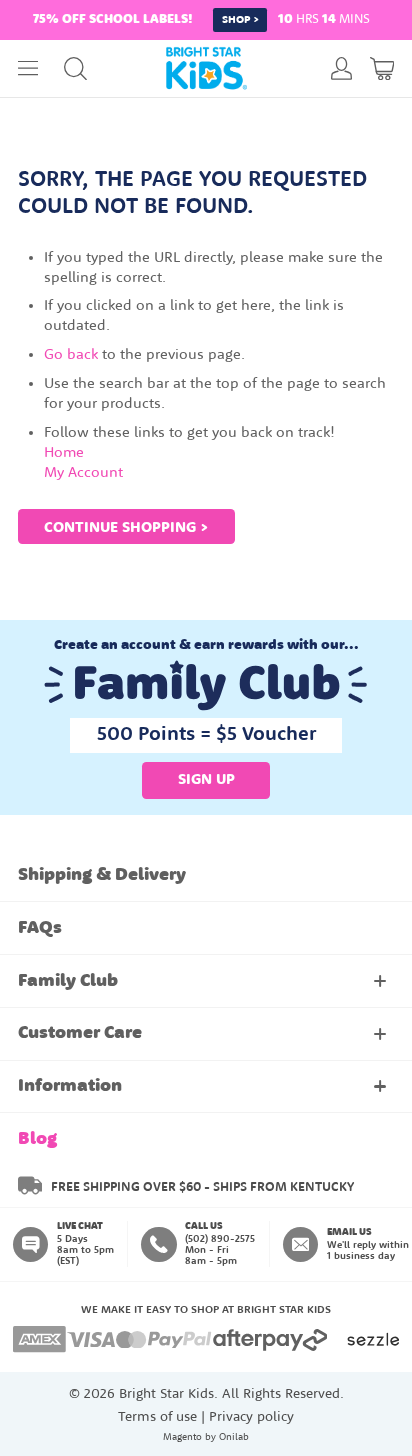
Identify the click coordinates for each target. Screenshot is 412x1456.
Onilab (234, 1437)
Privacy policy (251, 1417)
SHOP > (240, 20)
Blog (37, 1139)
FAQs (40, 928)
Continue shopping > (126, 528)
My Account (83, 473)
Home (64, 453)
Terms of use (157, 1417)
